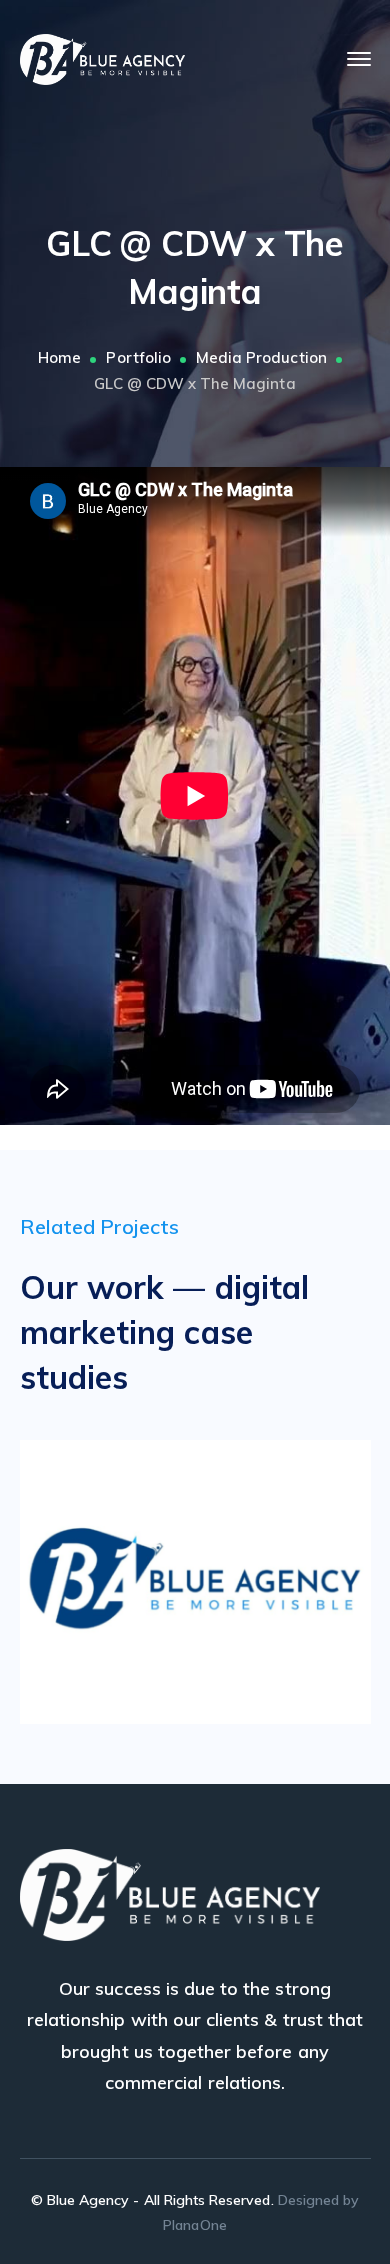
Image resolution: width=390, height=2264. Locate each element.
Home (59, 357)
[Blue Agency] (103, 57)
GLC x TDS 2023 (225, 1576)
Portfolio (138, 357)
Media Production (261, 357)
